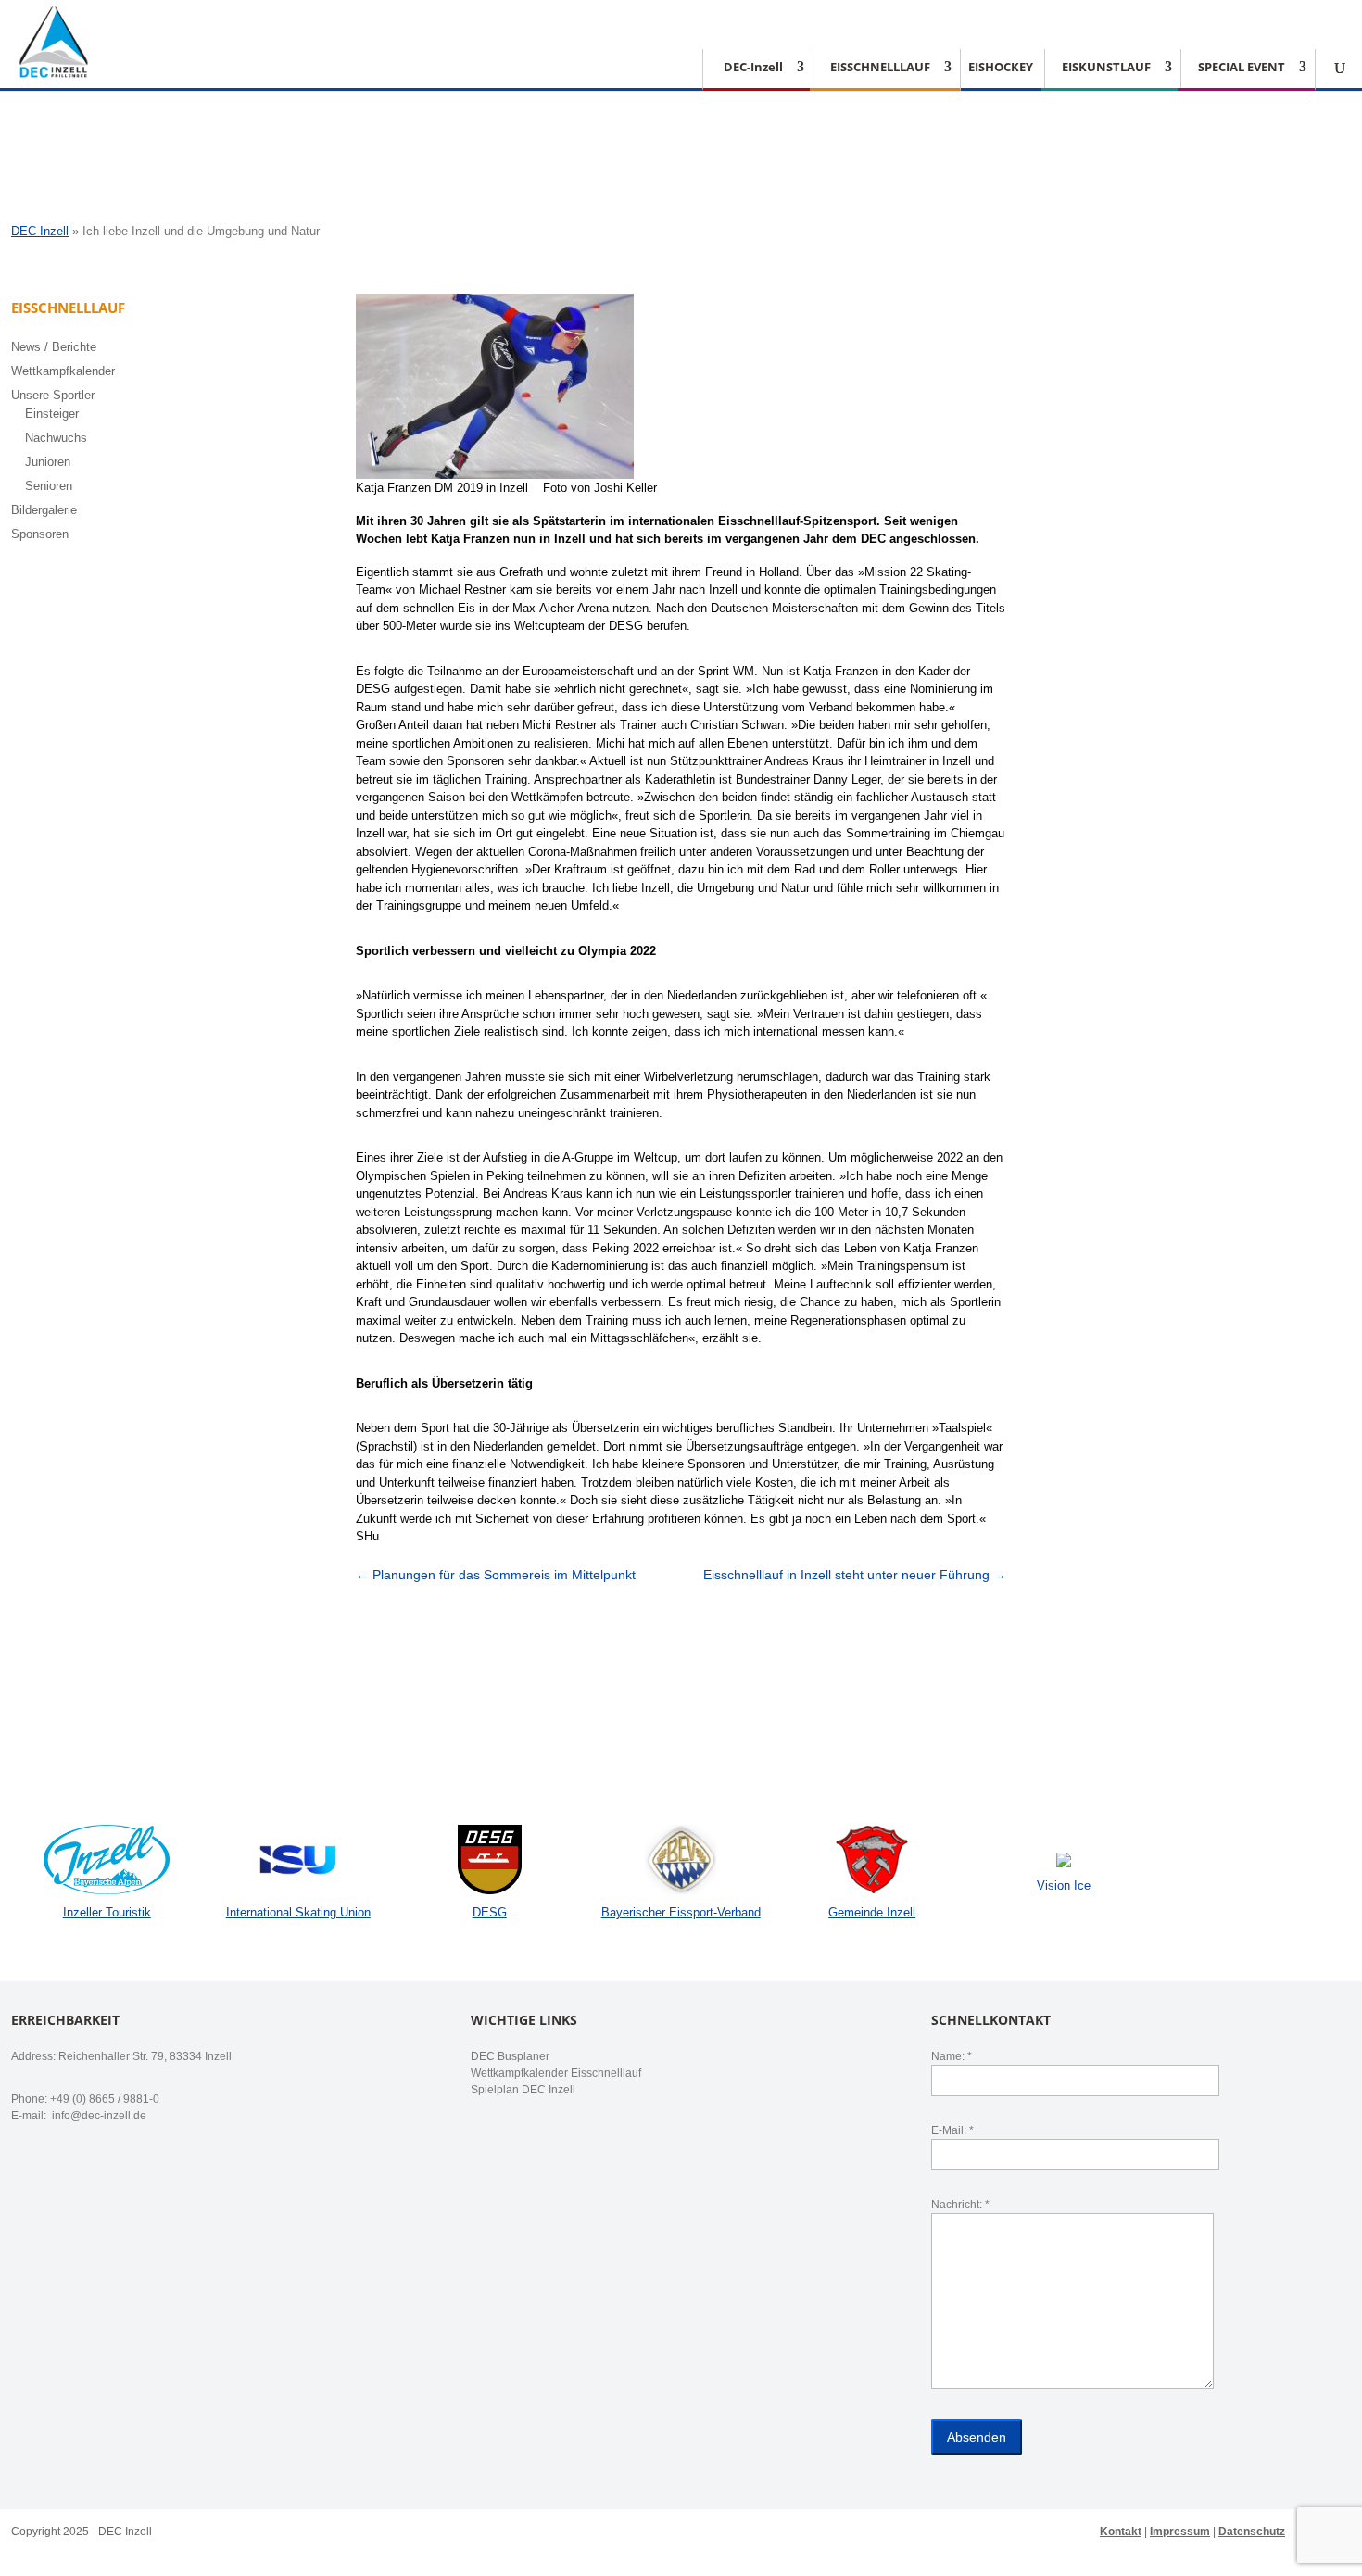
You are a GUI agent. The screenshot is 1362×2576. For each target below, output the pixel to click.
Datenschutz (1252, 2532)
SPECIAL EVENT (1242, 68)
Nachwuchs (56, 438)
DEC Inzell (40, 231)
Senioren (49, 486)
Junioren (48, 462)
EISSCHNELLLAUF (880, 68)
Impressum (1180, 2532)
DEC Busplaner (510, 2056)
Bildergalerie (44, 510)
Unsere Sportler (53, 395)
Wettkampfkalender (63, 371)
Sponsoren (40, 534)
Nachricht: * (960, 2205)
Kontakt (1121, 2532)
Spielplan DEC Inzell (523, 2090)
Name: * (952, 2056)
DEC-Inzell (753, 68)
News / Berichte (54, 347)
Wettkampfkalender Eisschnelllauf (556, 2073)
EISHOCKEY (1001, 68)
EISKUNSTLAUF (1106, 68)
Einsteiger (52, 414)
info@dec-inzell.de (98, 2116)
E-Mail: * (952, 2130)
